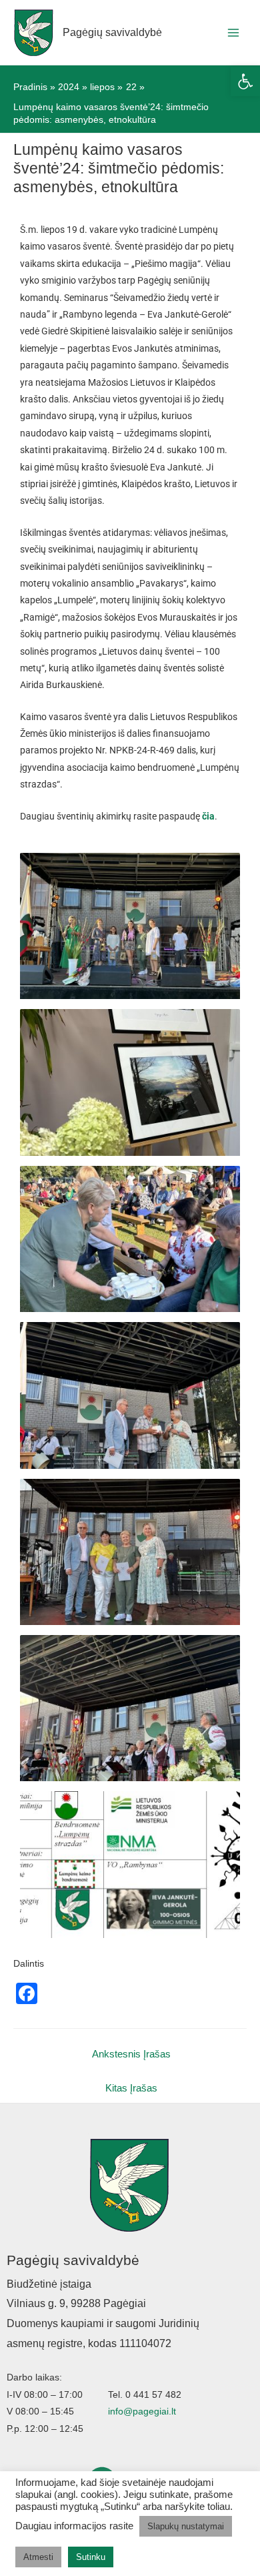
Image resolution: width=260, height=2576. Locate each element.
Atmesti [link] (38, 2557)
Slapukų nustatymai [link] (186, 2526)
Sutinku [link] (91, 2557)
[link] (245, 81)
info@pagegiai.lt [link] (142, 2411)
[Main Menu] (234, 32)
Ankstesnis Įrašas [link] (131, 2054)
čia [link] (208, 816)
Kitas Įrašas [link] (131, 2088)
